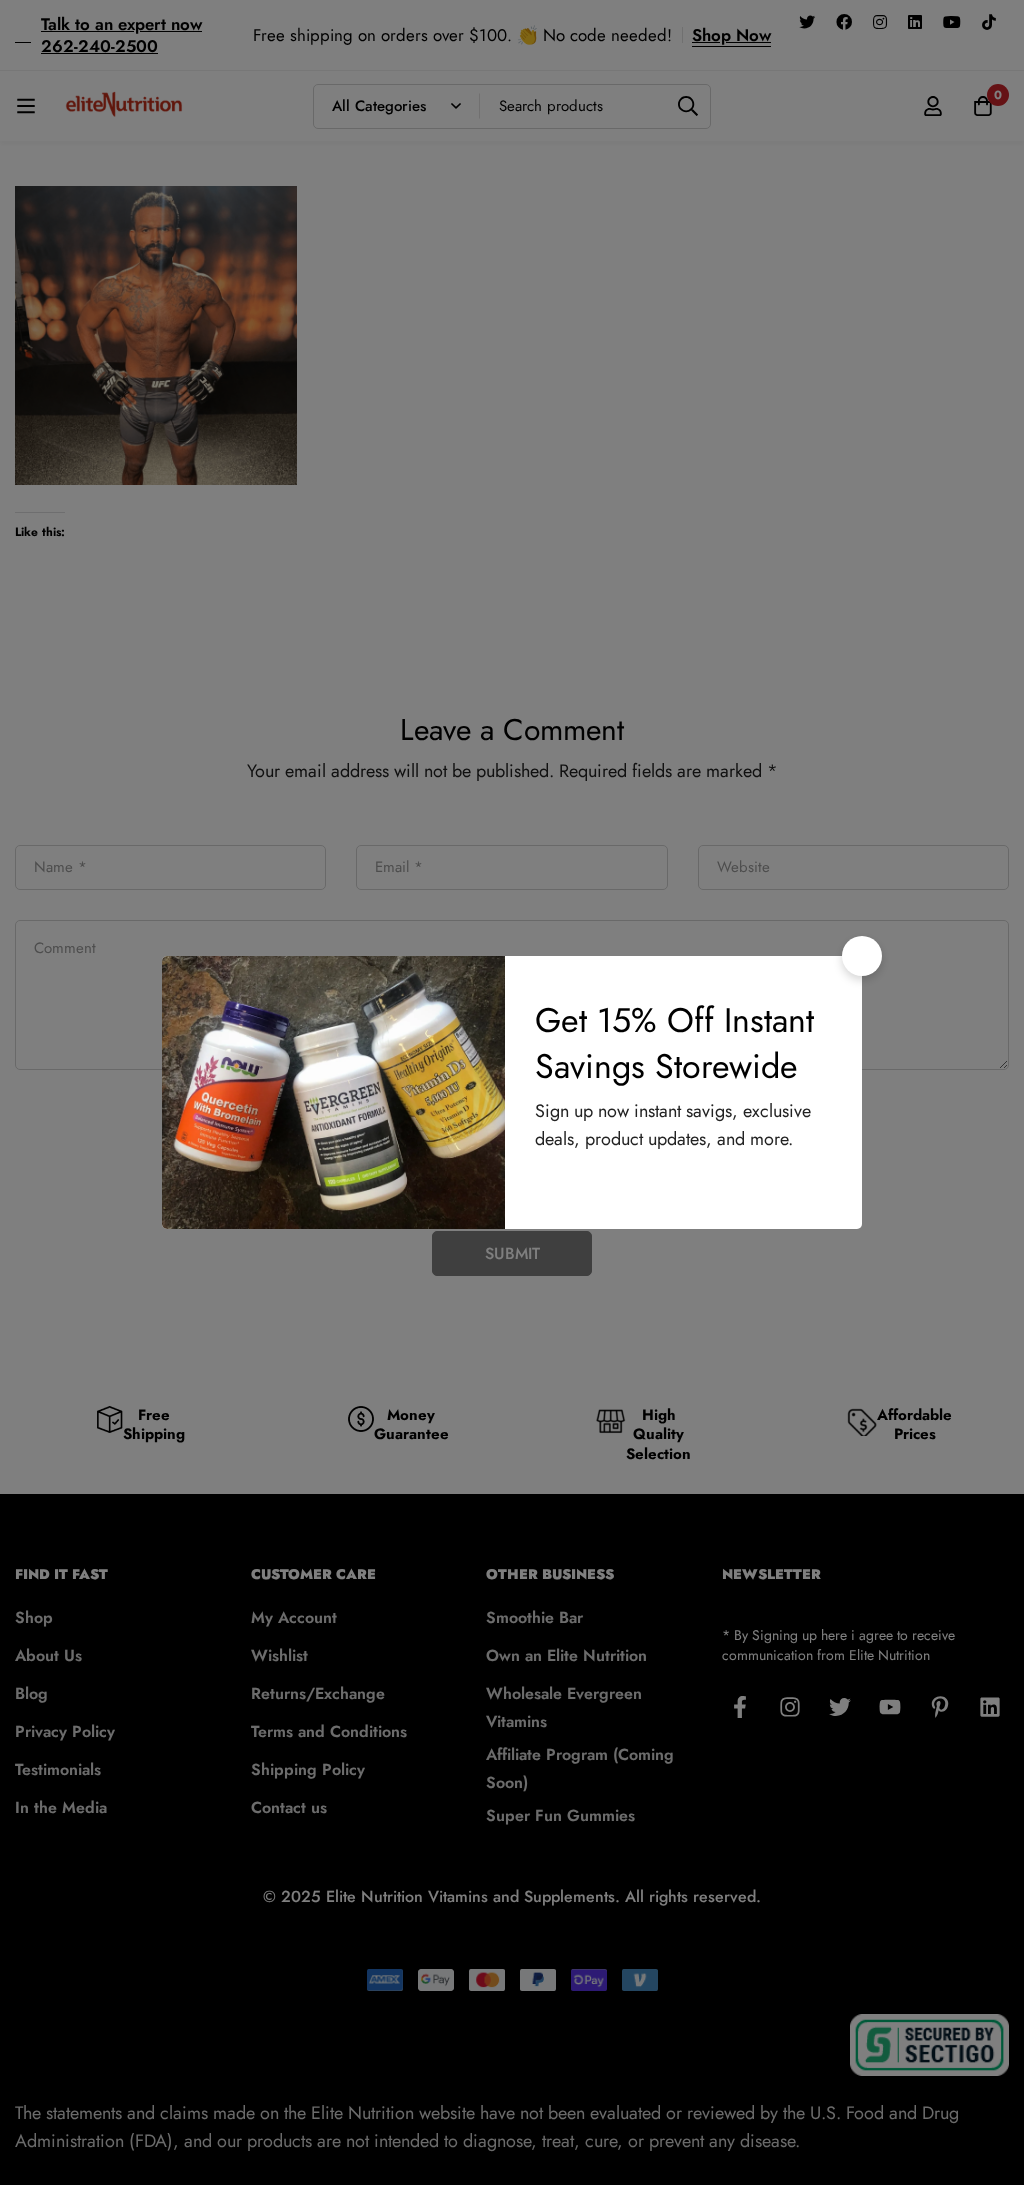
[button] (862, 956)
